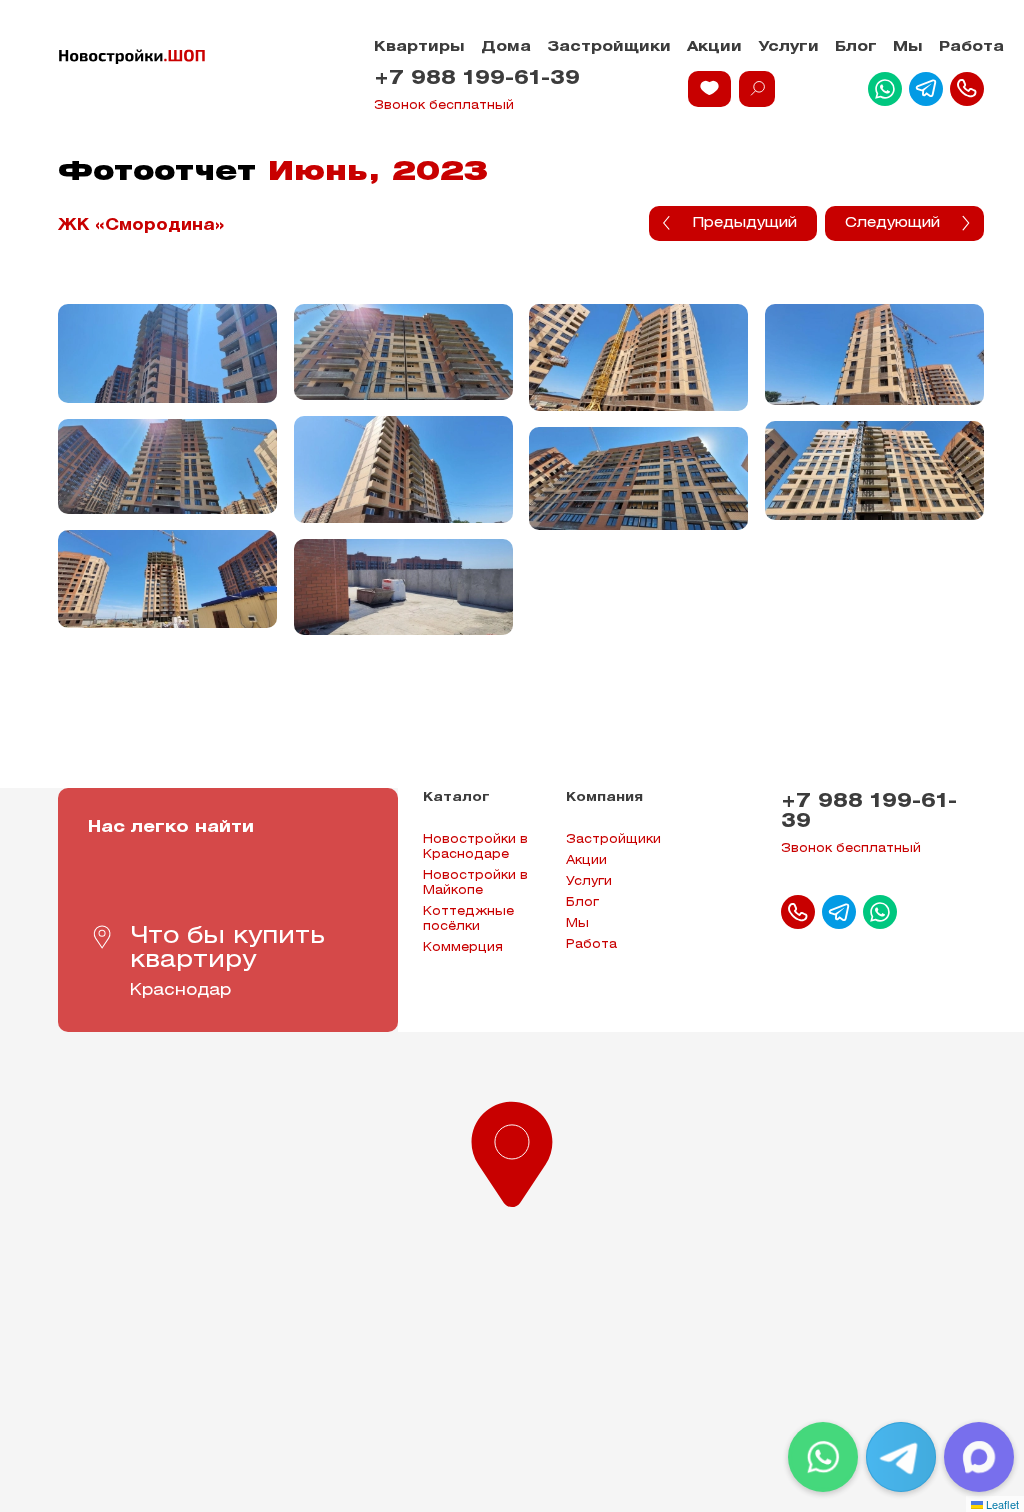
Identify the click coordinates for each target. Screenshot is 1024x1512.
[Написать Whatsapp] (885, 89)
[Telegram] (901, 1457)
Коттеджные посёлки (468, 919)
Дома (506, 47)
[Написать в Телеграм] (926, 89)
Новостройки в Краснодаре (475, 847)
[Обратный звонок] (967, 89)
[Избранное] (709, 89)
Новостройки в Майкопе (475, 883)
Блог (856, 47)
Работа (971, 47)
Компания (604, 797)
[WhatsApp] (823, 1457)
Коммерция (463, 947)
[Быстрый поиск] (757, 89)
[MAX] (979, 1457)
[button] (512, 1150)
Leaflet (1001, 1504)
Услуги (788, 47)
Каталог (456, 797)
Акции (714, 47)
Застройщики (609, 47)
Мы (908, 47)
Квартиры (419, 47)
